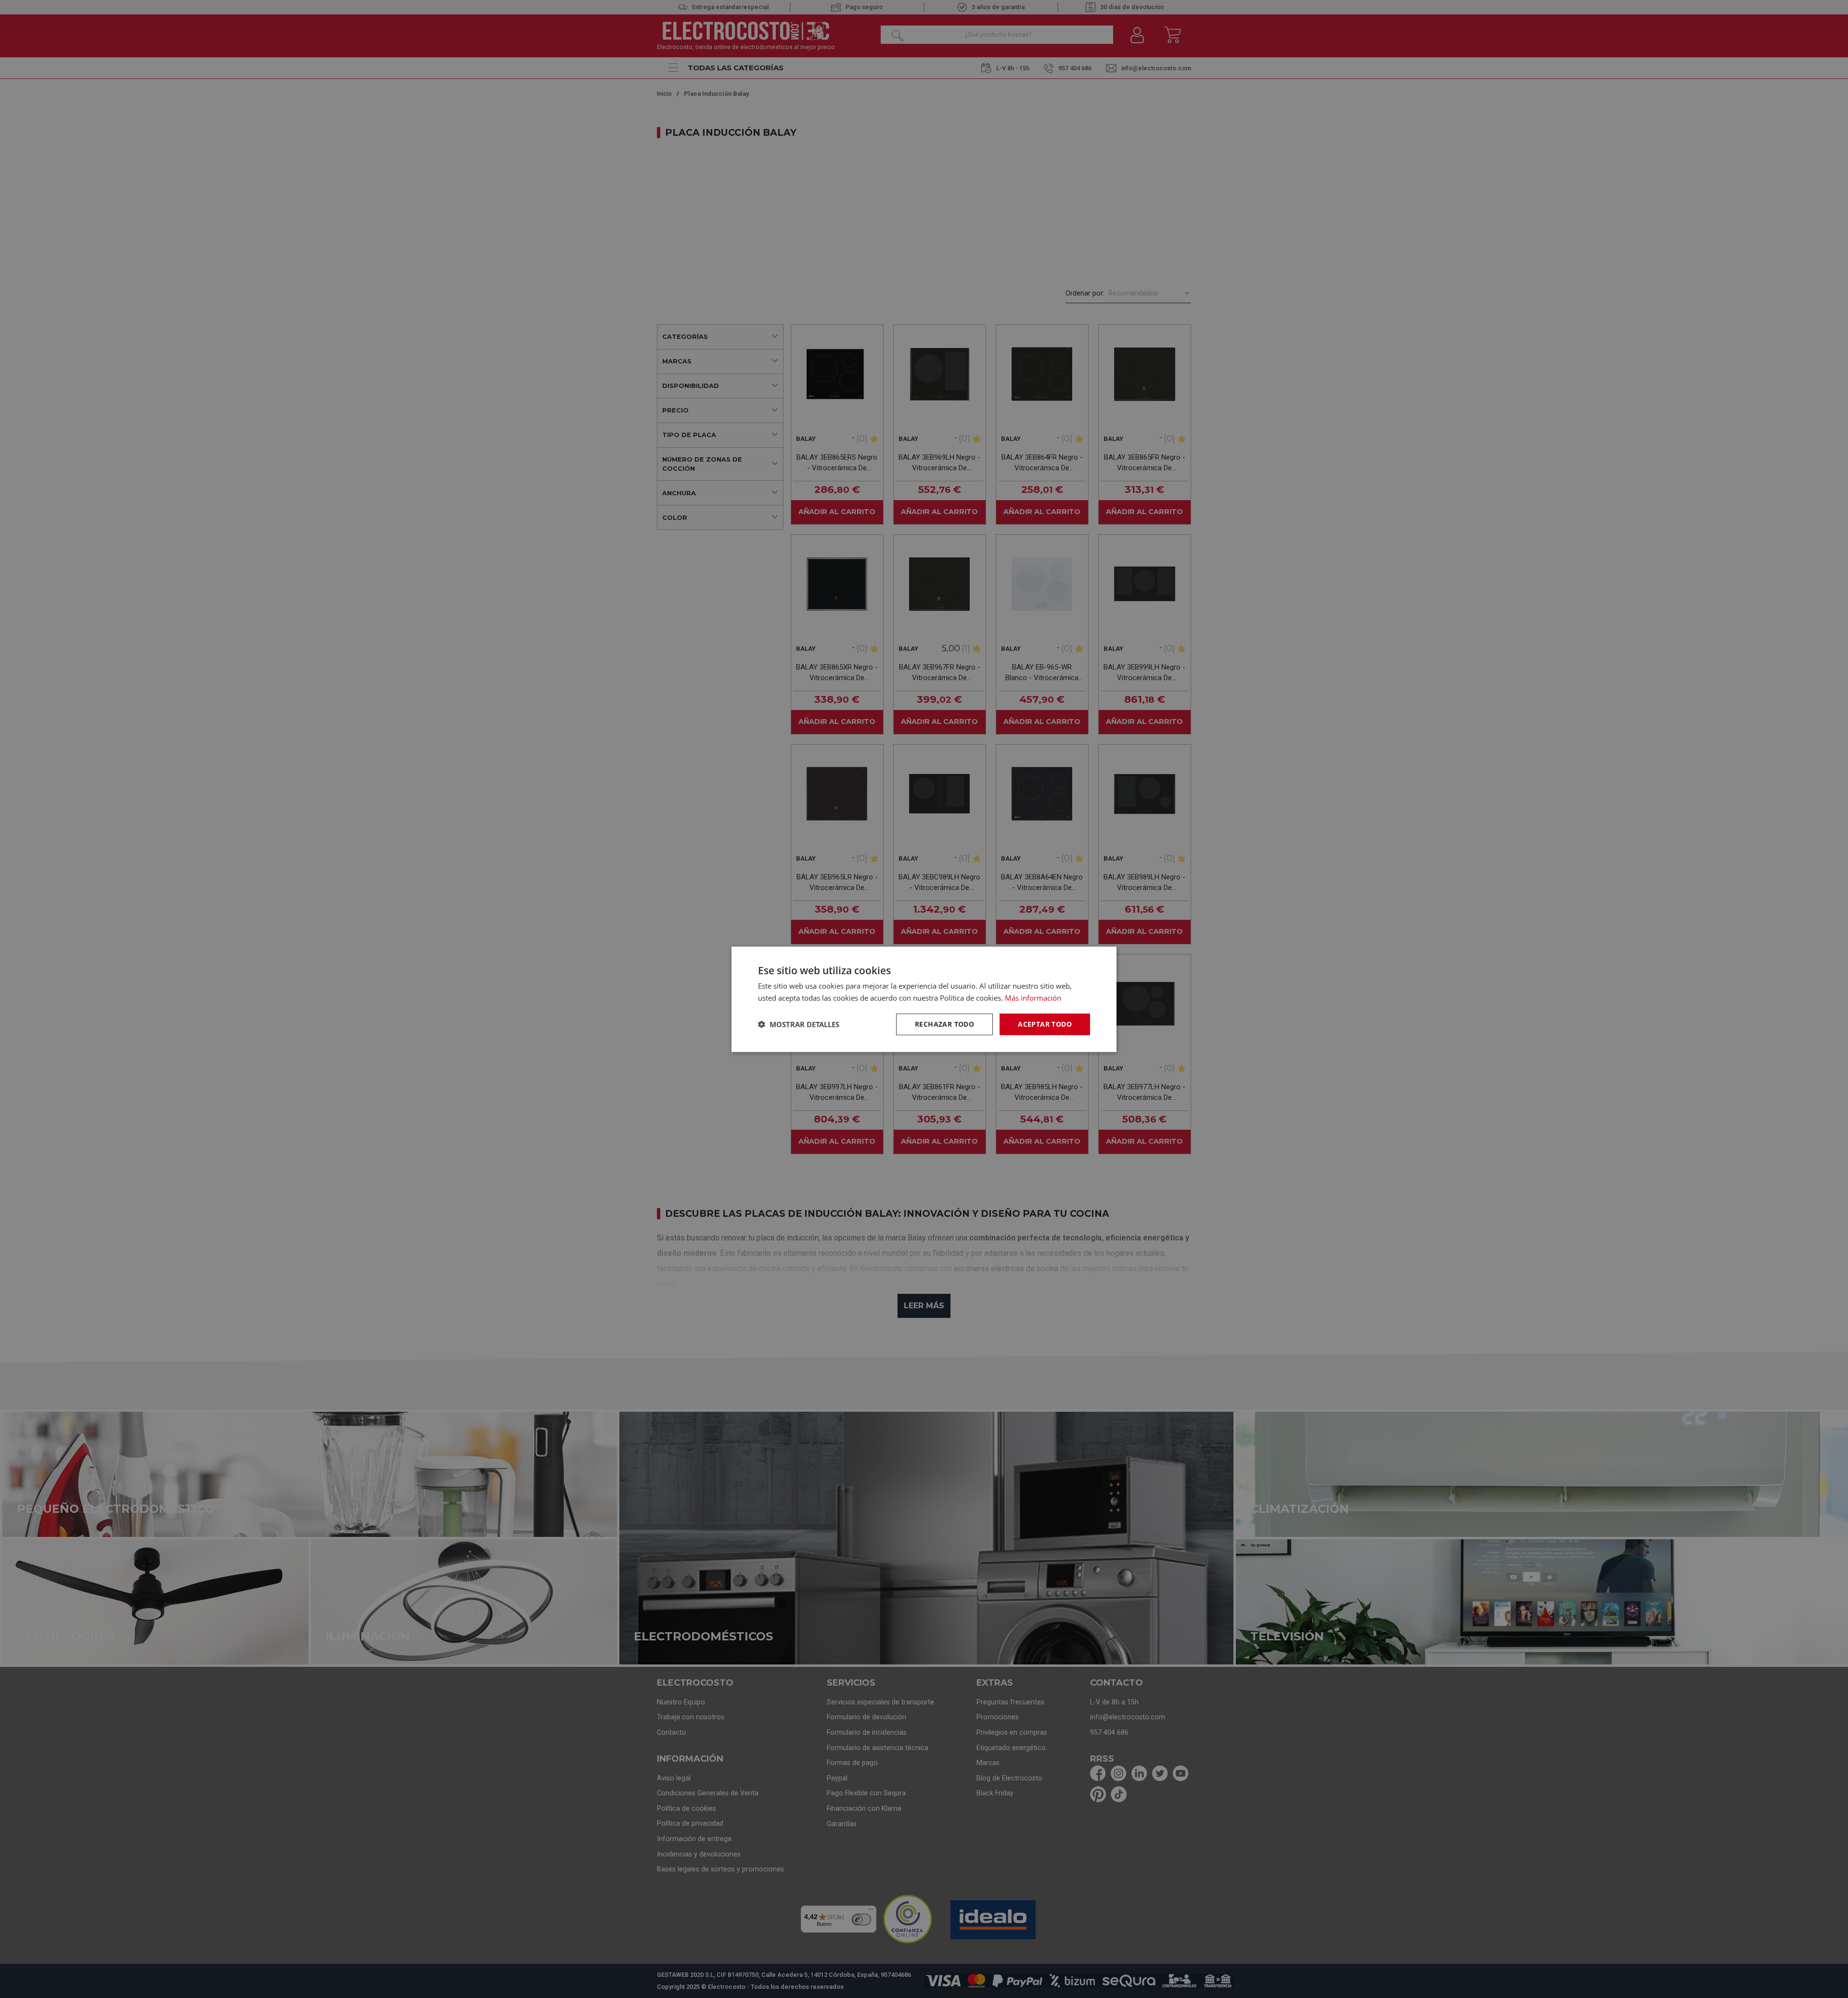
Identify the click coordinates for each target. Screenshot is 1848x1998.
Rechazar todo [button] (944, 1024)
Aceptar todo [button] (1045, 1024)
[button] (799, 1024)
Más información (1033, 997)
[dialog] (924, 999)
